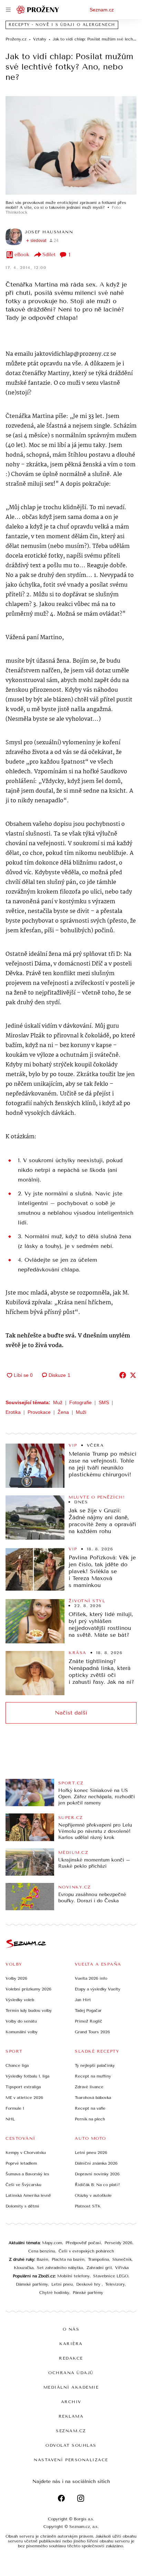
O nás (71, 2329)
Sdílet (49, 255)
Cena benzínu (42, 2251)
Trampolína (98, 2259)
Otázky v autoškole (93, 2195)
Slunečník (122, 2259)
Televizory (115, 2284)
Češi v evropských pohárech (86, 2251)
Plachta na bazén (68, 2259)
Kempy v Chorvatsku (26, 2153)
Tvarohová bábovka (93, 2098)
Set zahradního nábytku (60, 2268)
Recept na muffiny (93, 2076)
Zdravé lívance (89, 2087)
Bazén (42, 2259)
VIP (73, 1445)
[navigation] (8, 10)
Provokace (39, 1412)
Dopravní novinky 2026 (97, 2174)
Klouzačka (24, 2268)
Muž (58, 1402)
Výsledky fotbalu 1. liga (27, 2076)
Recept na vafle (90, 2108)
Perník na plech (90, 2119)
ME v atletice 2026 (24, 2098)
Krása (78, 1653)
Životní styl (87, 1601)
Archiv (71, 2402)
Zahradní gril (99, 2268)
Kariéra (71, 2344)
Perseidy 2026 (118, 2243)
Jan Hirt (83, 2000)
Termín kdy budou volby (29, 2010)
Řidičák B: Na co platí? (97, 2185)
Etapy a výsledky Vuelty (98, 1989)
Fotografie (80, 1402)
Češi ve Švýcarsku (23, 2185)
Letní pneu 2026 (91, 2153)
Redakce (71, 2358)
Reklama (71, 2416)
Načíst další (71, 1713)
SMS (104, 1402)
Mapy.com (52, 2243)
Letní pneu (62, 2284)
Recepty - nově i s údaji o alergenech (62, 25)
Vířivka (122, 2268)
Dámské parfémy (32, 2284)
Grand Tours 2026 (92, 2032)
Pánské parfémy (88, 2293)
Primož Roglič (89, 2021)
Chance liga (17, 2065)
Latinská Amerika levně (28, 2195)
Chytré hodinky (54, 2293)
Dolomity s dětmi (22, 2206)
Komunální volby (22, 2032)
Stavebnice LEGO (111, 2276)
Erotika (13, 1412)
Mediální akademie (71, 2387)
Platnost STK (88, 2206)
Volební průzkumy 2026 (28, 1989)
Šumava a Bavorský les (27, 2174)
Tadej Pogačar (88, 2010)
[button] (71, 145)
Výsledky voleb (20, 2000)
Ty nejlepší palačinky (95, 2065)
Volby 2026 (16, 1978)
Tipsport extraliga (23, 2087)
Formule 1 (15, 2108)
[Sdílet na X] (133, 1375)
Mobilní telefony (73, 2276)
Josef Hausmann (49, 232)
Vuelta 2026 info (91, 1978)
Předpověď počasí (83, 2243)
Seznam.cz (102, 10)
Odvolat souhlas (71, 2445)
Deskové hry (89, 2284)
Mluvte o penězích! (97, 1497)
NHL (10, 2119)
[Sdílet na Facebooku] (123, 1375)
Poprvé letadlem (21, 2163)
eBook (22, 255)
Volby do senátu (21, 2021)
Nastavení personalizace (71, 2460)
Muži (81, 1412)
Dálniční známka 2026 (96, 2163)
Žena (63, 1412)
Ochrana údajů (71, 2373)
